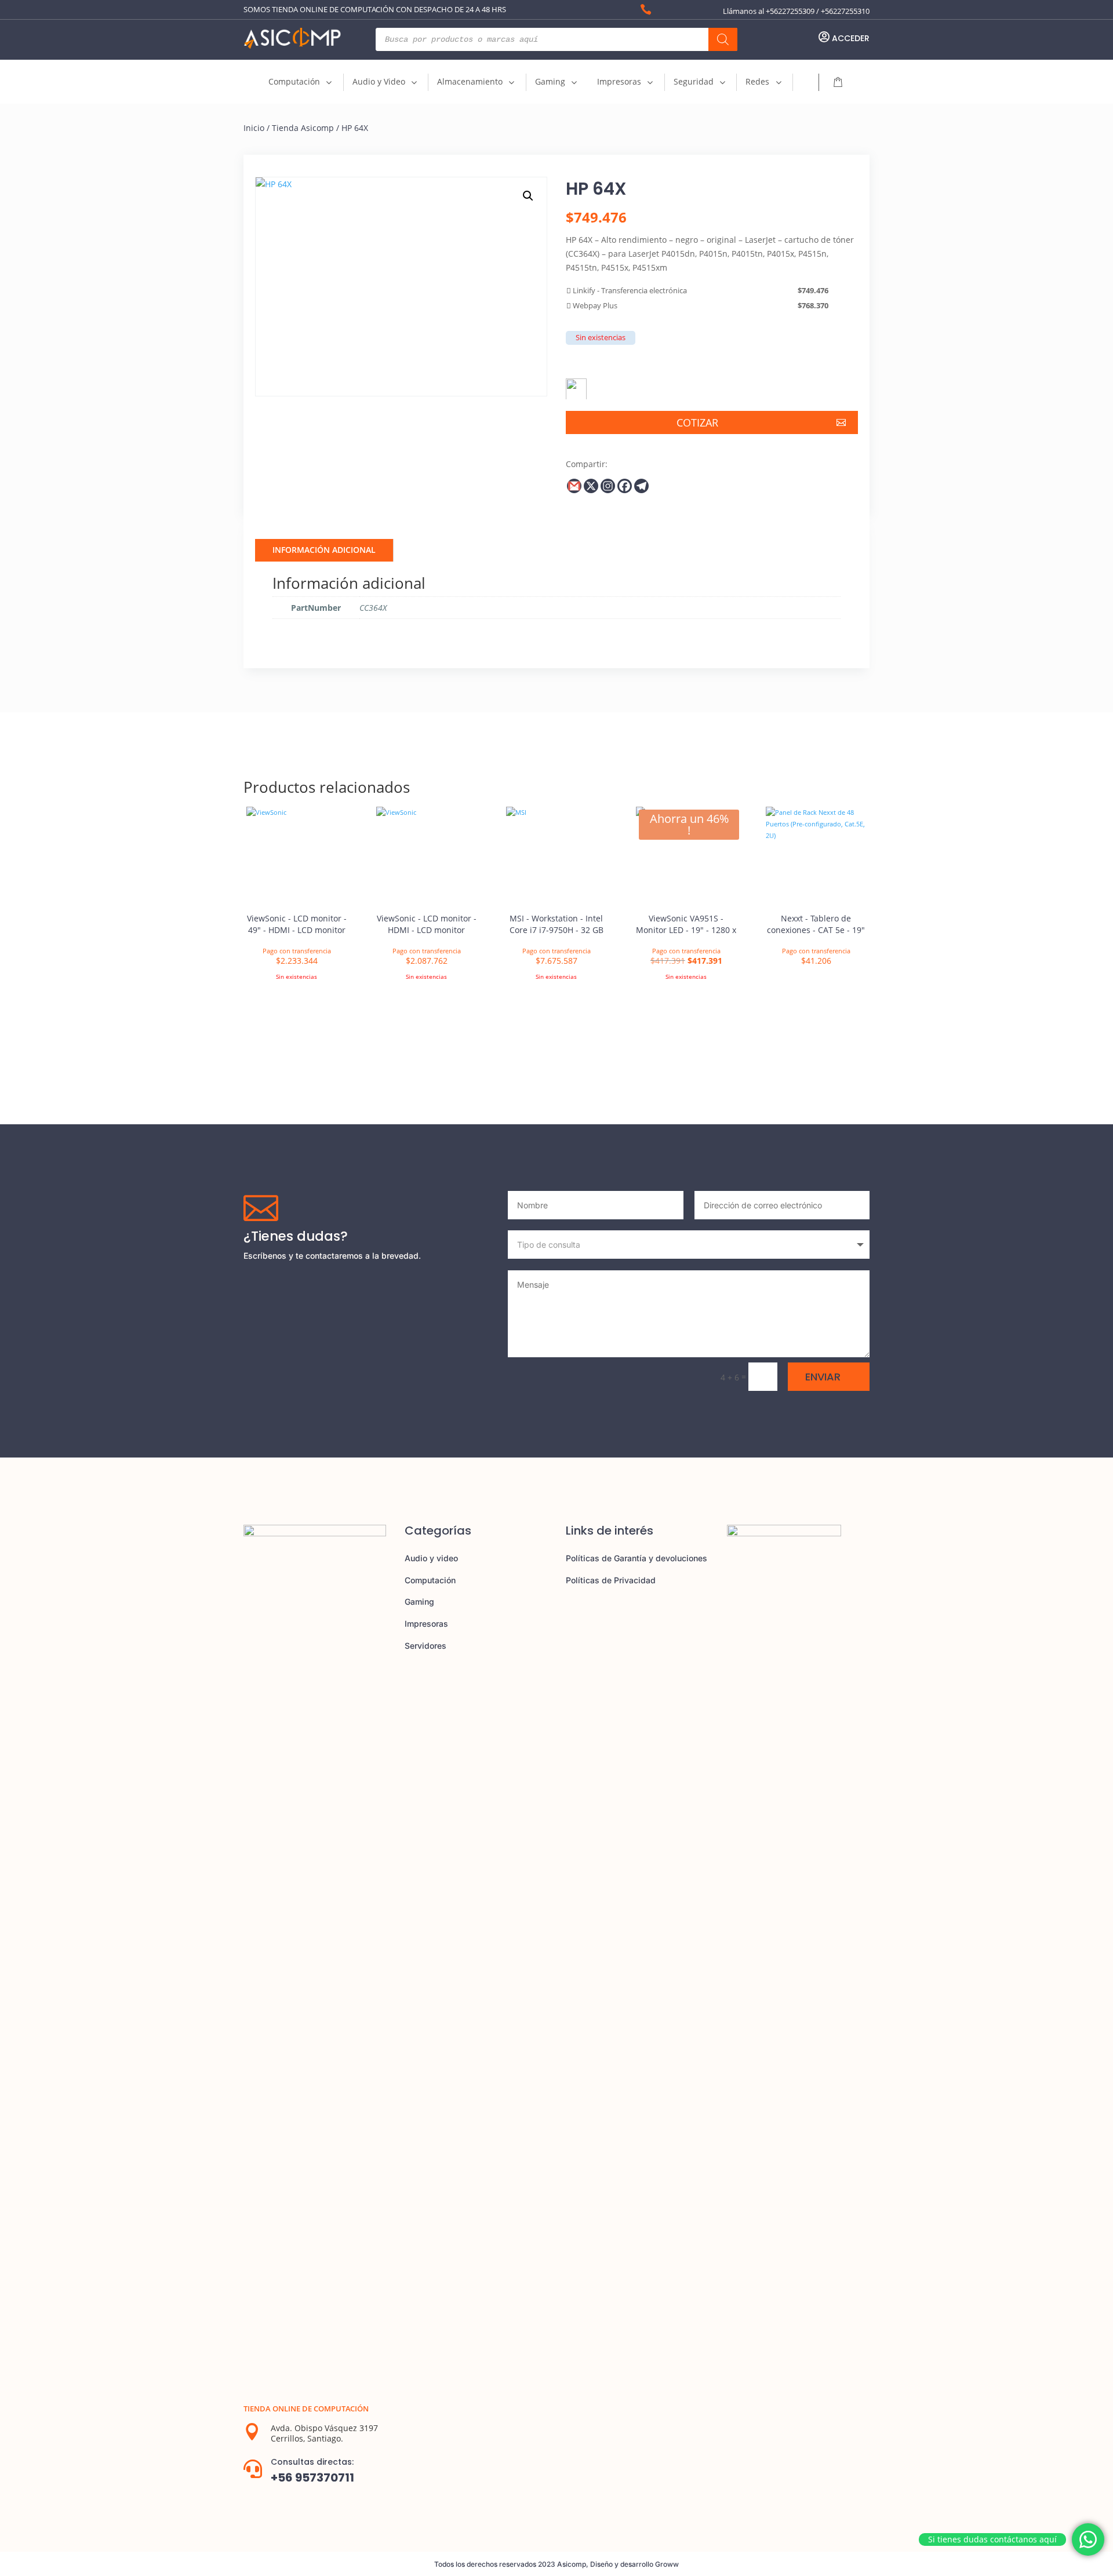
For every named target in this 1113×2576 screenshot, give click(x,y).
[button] (528, 196)
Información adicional (324, 550)
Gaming (419, 1602)
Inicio (254, 128)
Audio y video (431, 1558)
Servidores (425, 1646)
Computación (430, 1580)
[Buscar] (723, 39)
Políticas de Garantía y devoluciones (636, 1558)
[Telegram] (641, 486)
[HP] (576, 385)
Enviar (823, 1377)
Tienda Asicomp (303, 128)
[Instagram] (608, 486)
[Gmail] (574, 486)
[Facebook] (625, 486)
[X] (591, 486)
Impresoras (426, 1624)
